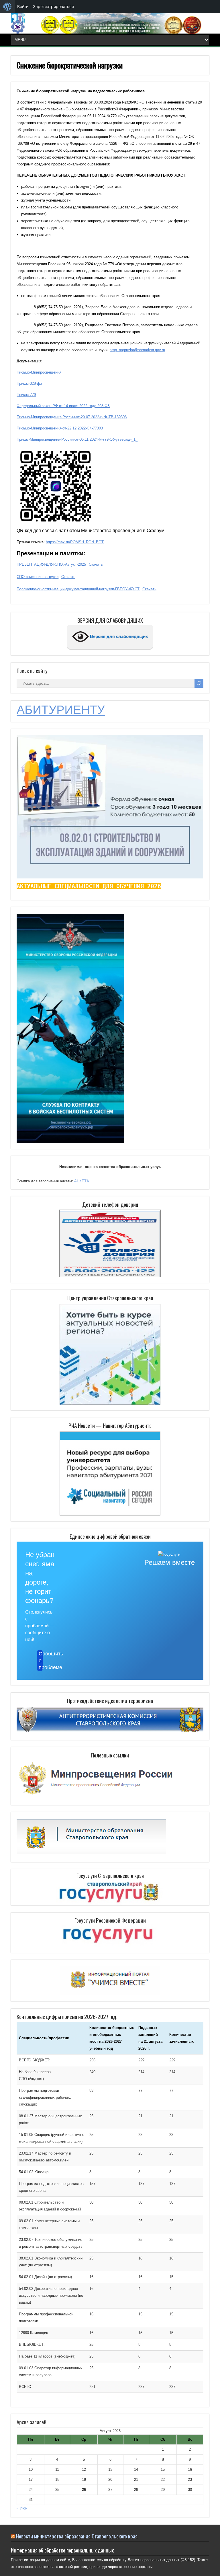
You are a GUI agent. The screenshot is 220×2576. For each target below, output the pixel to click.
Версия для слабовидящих (118, 636)
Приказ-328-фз (29, 383)
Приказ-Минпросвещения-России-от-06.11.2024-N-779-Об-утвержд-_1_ (77, 439)
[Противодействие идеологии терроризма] (110, 1731)
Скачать (96, 564)
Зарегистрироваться (53, 6)
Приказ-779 (26, 395)
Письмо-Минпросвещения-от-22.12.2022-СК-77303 (60, 428)
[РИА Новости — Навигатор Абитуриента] (110, 1473)
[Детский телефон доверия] (110, 1243)
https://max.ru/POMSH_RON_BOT (75, 542)
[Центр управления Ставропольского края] (110, 1354)
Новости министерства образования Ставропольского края (77, 2536)
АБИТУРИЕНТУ (61, 710)
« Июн (22, 2508)
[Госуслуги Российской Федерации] (110, 1937)
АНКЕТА (82, 1181)
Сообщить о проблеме (41, 1661)
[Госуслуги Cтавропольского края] (110, 1893)
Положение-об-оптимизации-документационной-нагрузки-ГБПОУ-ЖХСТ (78, 589)
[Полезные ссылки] (96, 1796)
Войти (23, 6)
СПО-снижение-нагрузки (38, 577)
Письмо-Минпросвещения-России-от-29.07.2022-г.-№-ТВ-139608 (72, 417)
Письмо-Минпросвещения (39, 372)
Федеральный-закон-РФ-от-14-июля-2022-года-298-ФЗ (63, 406)
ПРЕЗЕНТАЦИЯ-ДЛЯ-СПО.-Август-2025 (51, 564)
